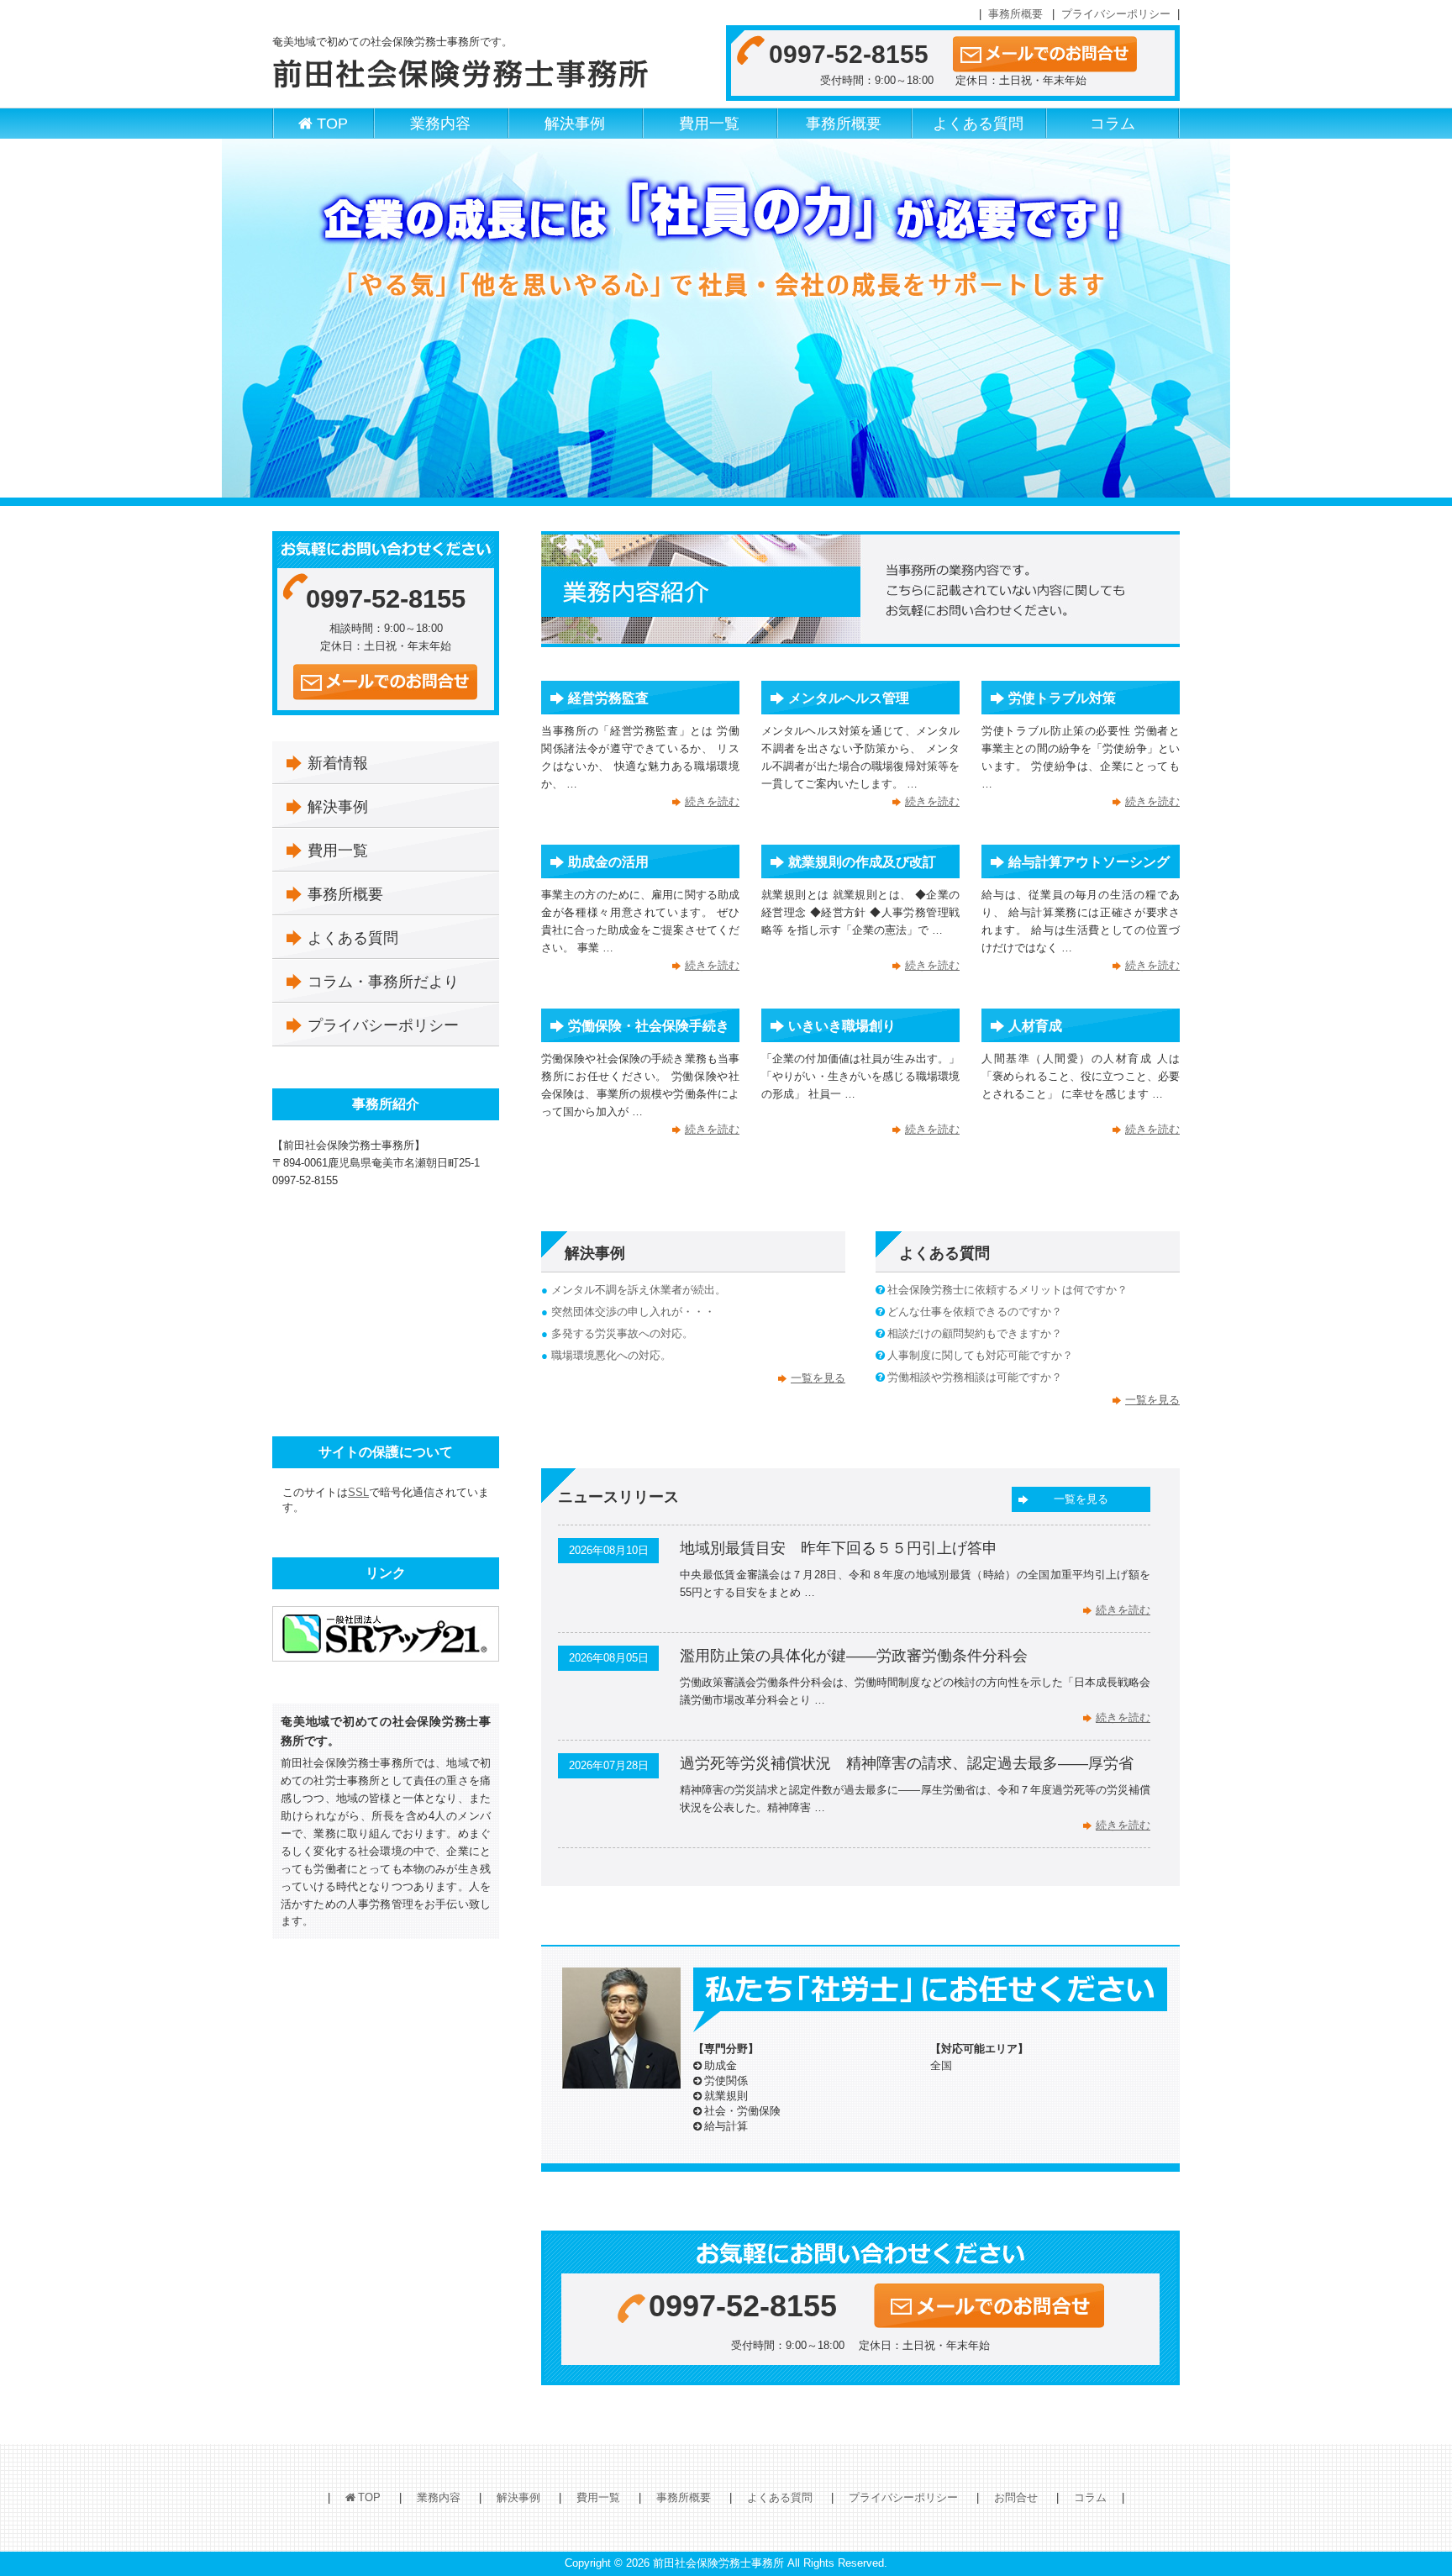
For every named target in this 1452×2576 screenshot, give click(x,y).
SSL (358, 1492)
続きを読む (712, 801)
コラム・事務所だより (383, 982)
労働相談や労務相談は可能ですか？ (975, 1377)
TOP (332, 124)
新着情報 (338, 763)
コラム (1113, 124)
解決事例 (575, 124)
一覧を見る (818, 1378)
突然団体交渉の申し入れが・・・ (633, 1312)
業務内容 (440, 124)
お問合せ (1016, 2497)
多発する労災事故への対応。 (622, 1333)
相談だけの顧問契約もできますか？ (975, 1333)
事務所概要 (1015, 14)
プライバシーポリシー (1116, 14)
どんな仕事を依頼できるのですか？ (975, 1312)
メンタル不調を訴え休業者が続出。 (639, 1290)
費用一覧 (709, 124)
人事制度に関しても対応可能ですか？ (980, 1355)
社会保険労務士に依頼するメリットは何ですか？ (1007, 1290)
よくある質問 (978, 124)
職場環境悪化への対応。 (611, 1355)
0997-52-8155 (849, 54)
